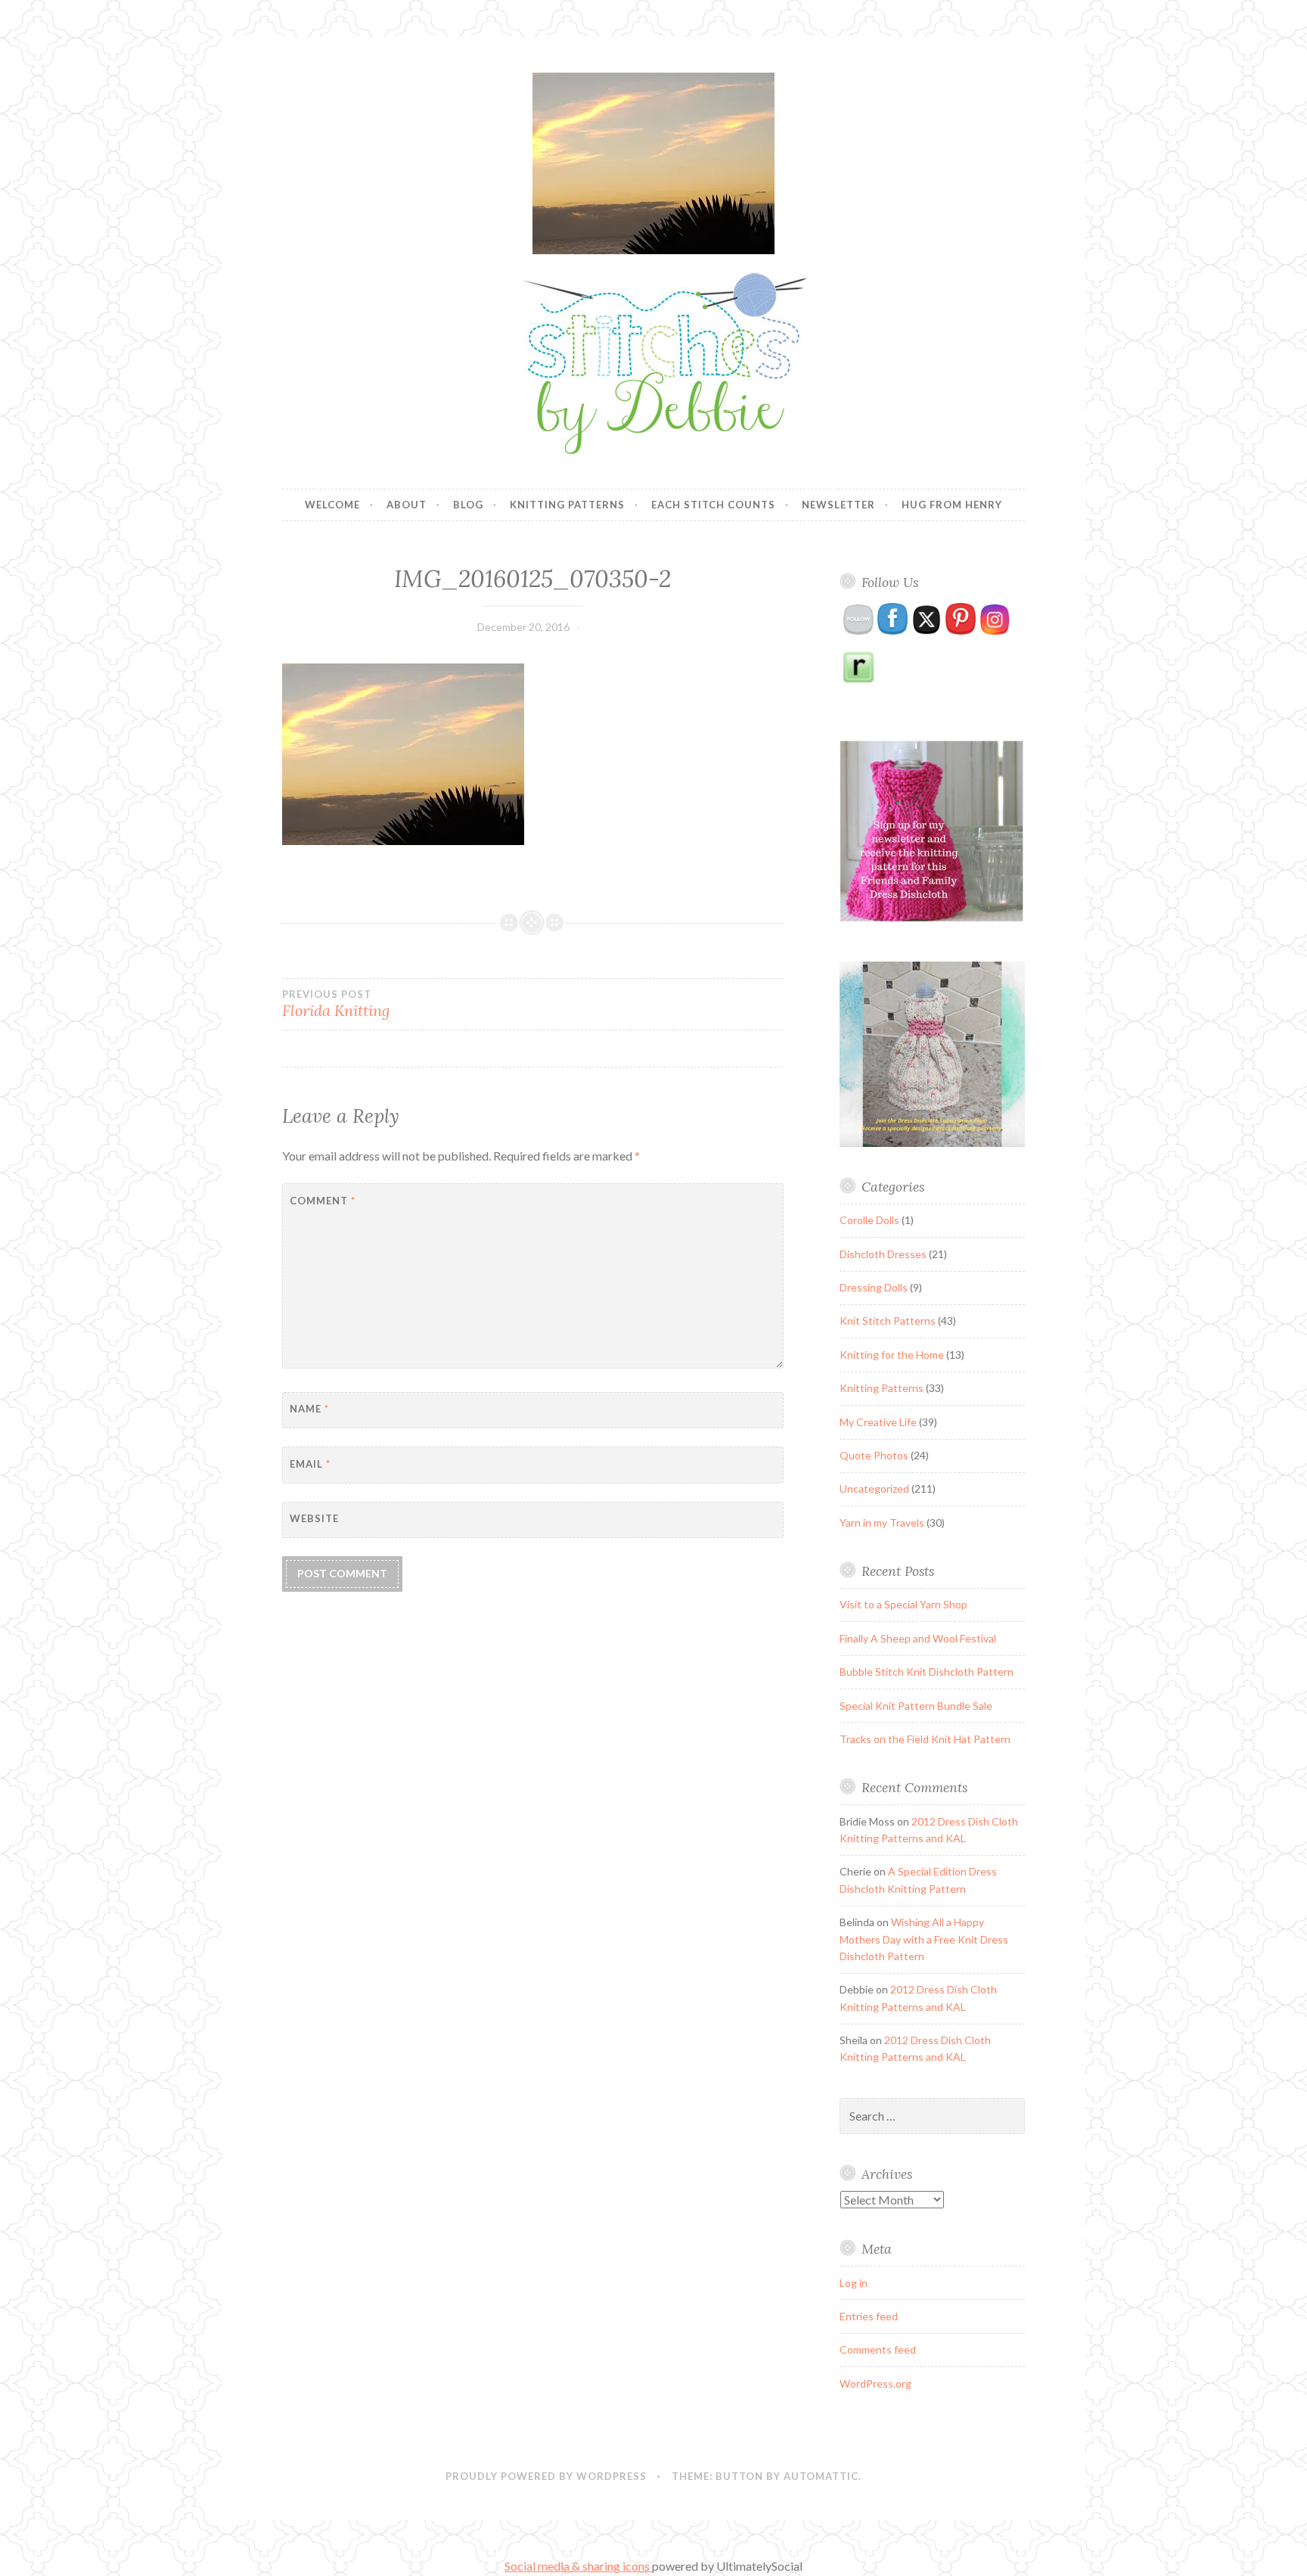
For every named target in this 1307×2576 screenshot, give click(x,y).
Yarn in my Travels (882, 1523)
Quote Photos (874, 1455)
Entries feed (869, 2316)
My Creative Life (878, 1422)
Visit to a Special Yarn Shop (903, 1604)
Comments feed (878, 2349)
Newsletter (838, 505)
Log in (854, 2283)
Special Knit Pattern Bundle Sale (916, 1706)
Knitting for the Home (892, 1355)
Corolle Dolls (869, 1220)
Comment (323, 1201)
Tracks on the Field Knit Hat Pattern (925, 1739)
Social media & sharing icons (578, 2566)
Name (309, 1409)
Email (310, 1464)
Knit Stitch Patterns (888, 1321)
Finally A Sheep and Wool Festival (918, 1638)
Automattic (821, 2476)
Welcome (332, 505)
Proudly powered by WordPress (546, 2476)
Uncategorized (874, 1488)
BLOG (468, 505)
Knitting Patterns (567, 505)
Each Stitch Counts (713, 505)
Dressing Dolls (874, 1287)
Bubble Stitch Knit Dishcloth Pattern (927, 1672)
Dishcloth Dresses (883, 1254)
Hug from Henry (952, 505)
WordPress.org (875, 2383)
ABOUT (407, 505)
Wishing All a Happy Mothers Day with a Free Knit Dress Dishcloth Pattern (924, 1939)
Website (314, 1518)
